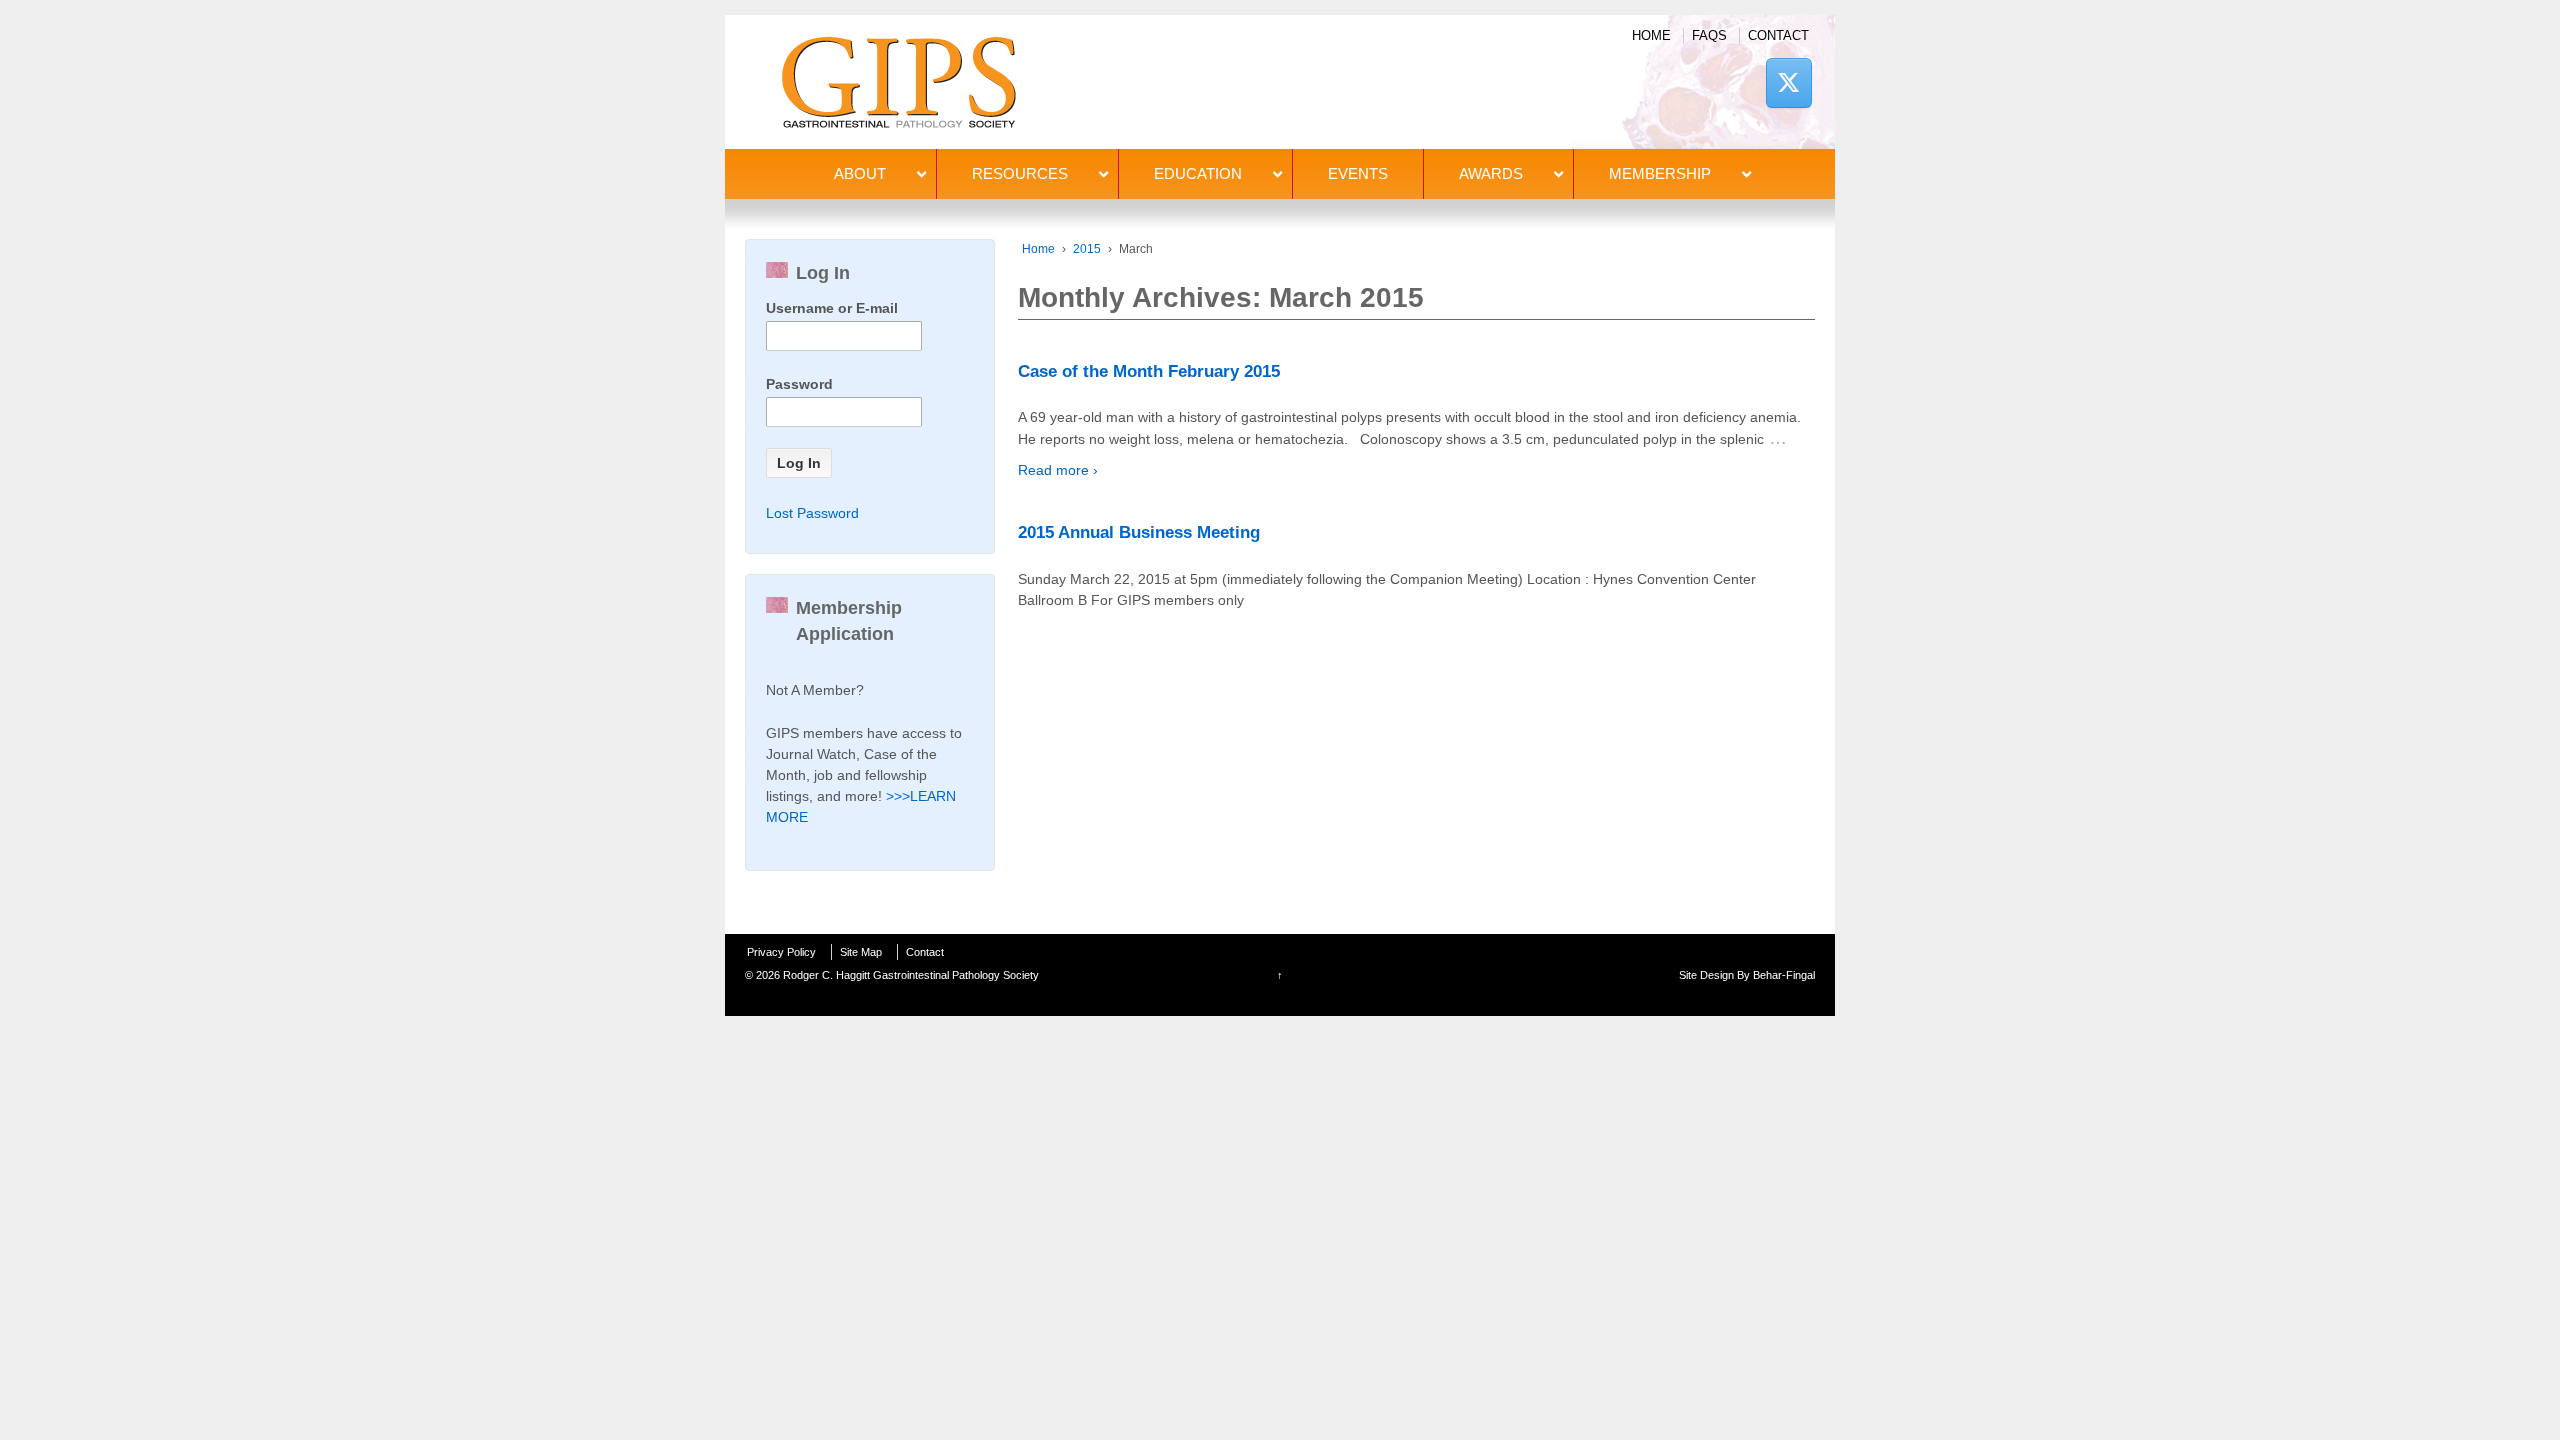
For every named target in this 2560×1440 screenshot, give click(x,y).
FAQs (1709, 35)
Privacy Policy (781, 952)
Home (1651, 35)
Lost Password (812, 513)
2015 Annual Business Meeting (1139, 532)
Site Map (861, 952)
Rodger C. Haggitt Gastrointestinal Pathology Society (909, 975)
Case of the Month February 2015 (1149, 371)
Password (799, 384)
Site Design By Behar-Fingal (1747, 975)
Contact (1778, 35)
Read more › (1058, 470)
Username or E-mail (832, 308)
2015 (1087, 249)
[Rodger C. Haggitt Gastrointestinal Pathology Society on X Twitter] (1789, 82)
